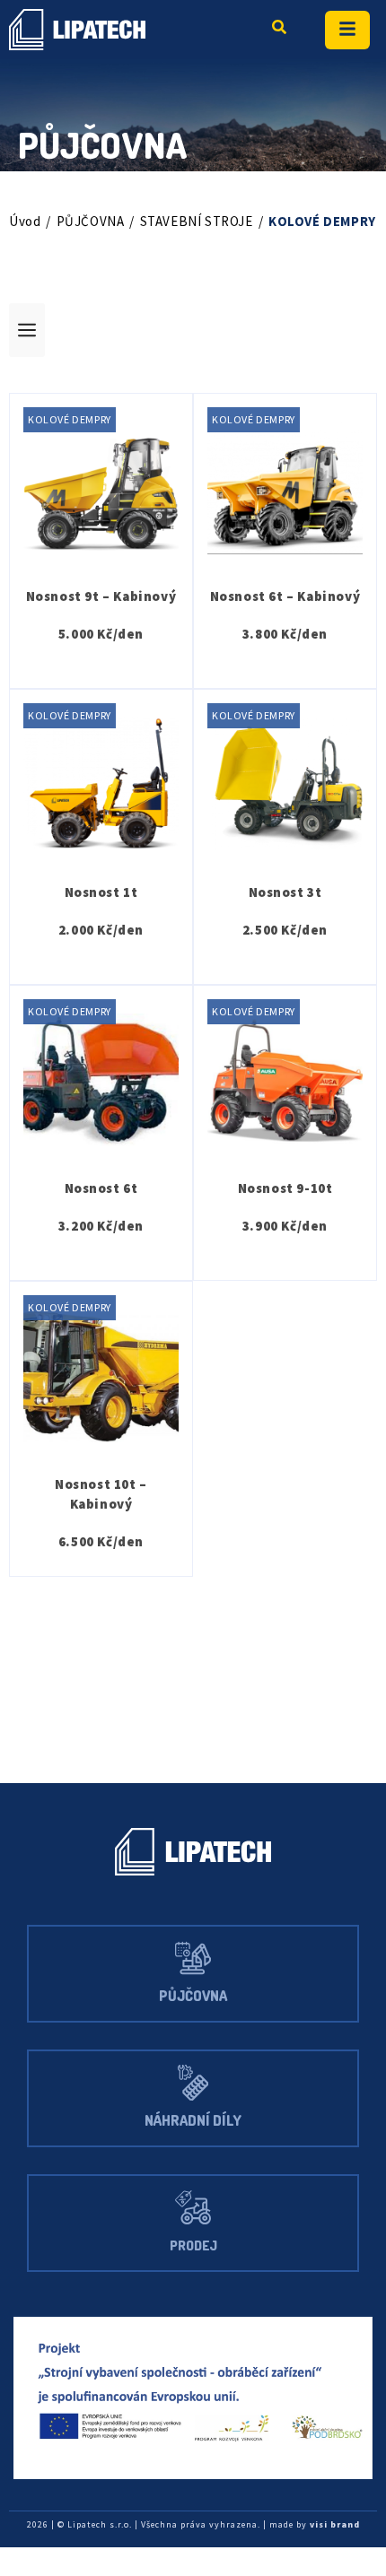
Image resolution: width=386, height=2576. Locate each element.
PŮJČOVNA (91, 221)
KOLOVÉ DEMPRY (70, 419)
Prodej (193, 2245)
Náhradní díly (193, 2120)
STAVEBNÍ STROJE (197, 221)
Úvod (25, 221)
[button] (193, 330)
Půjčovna (193, 1996)
